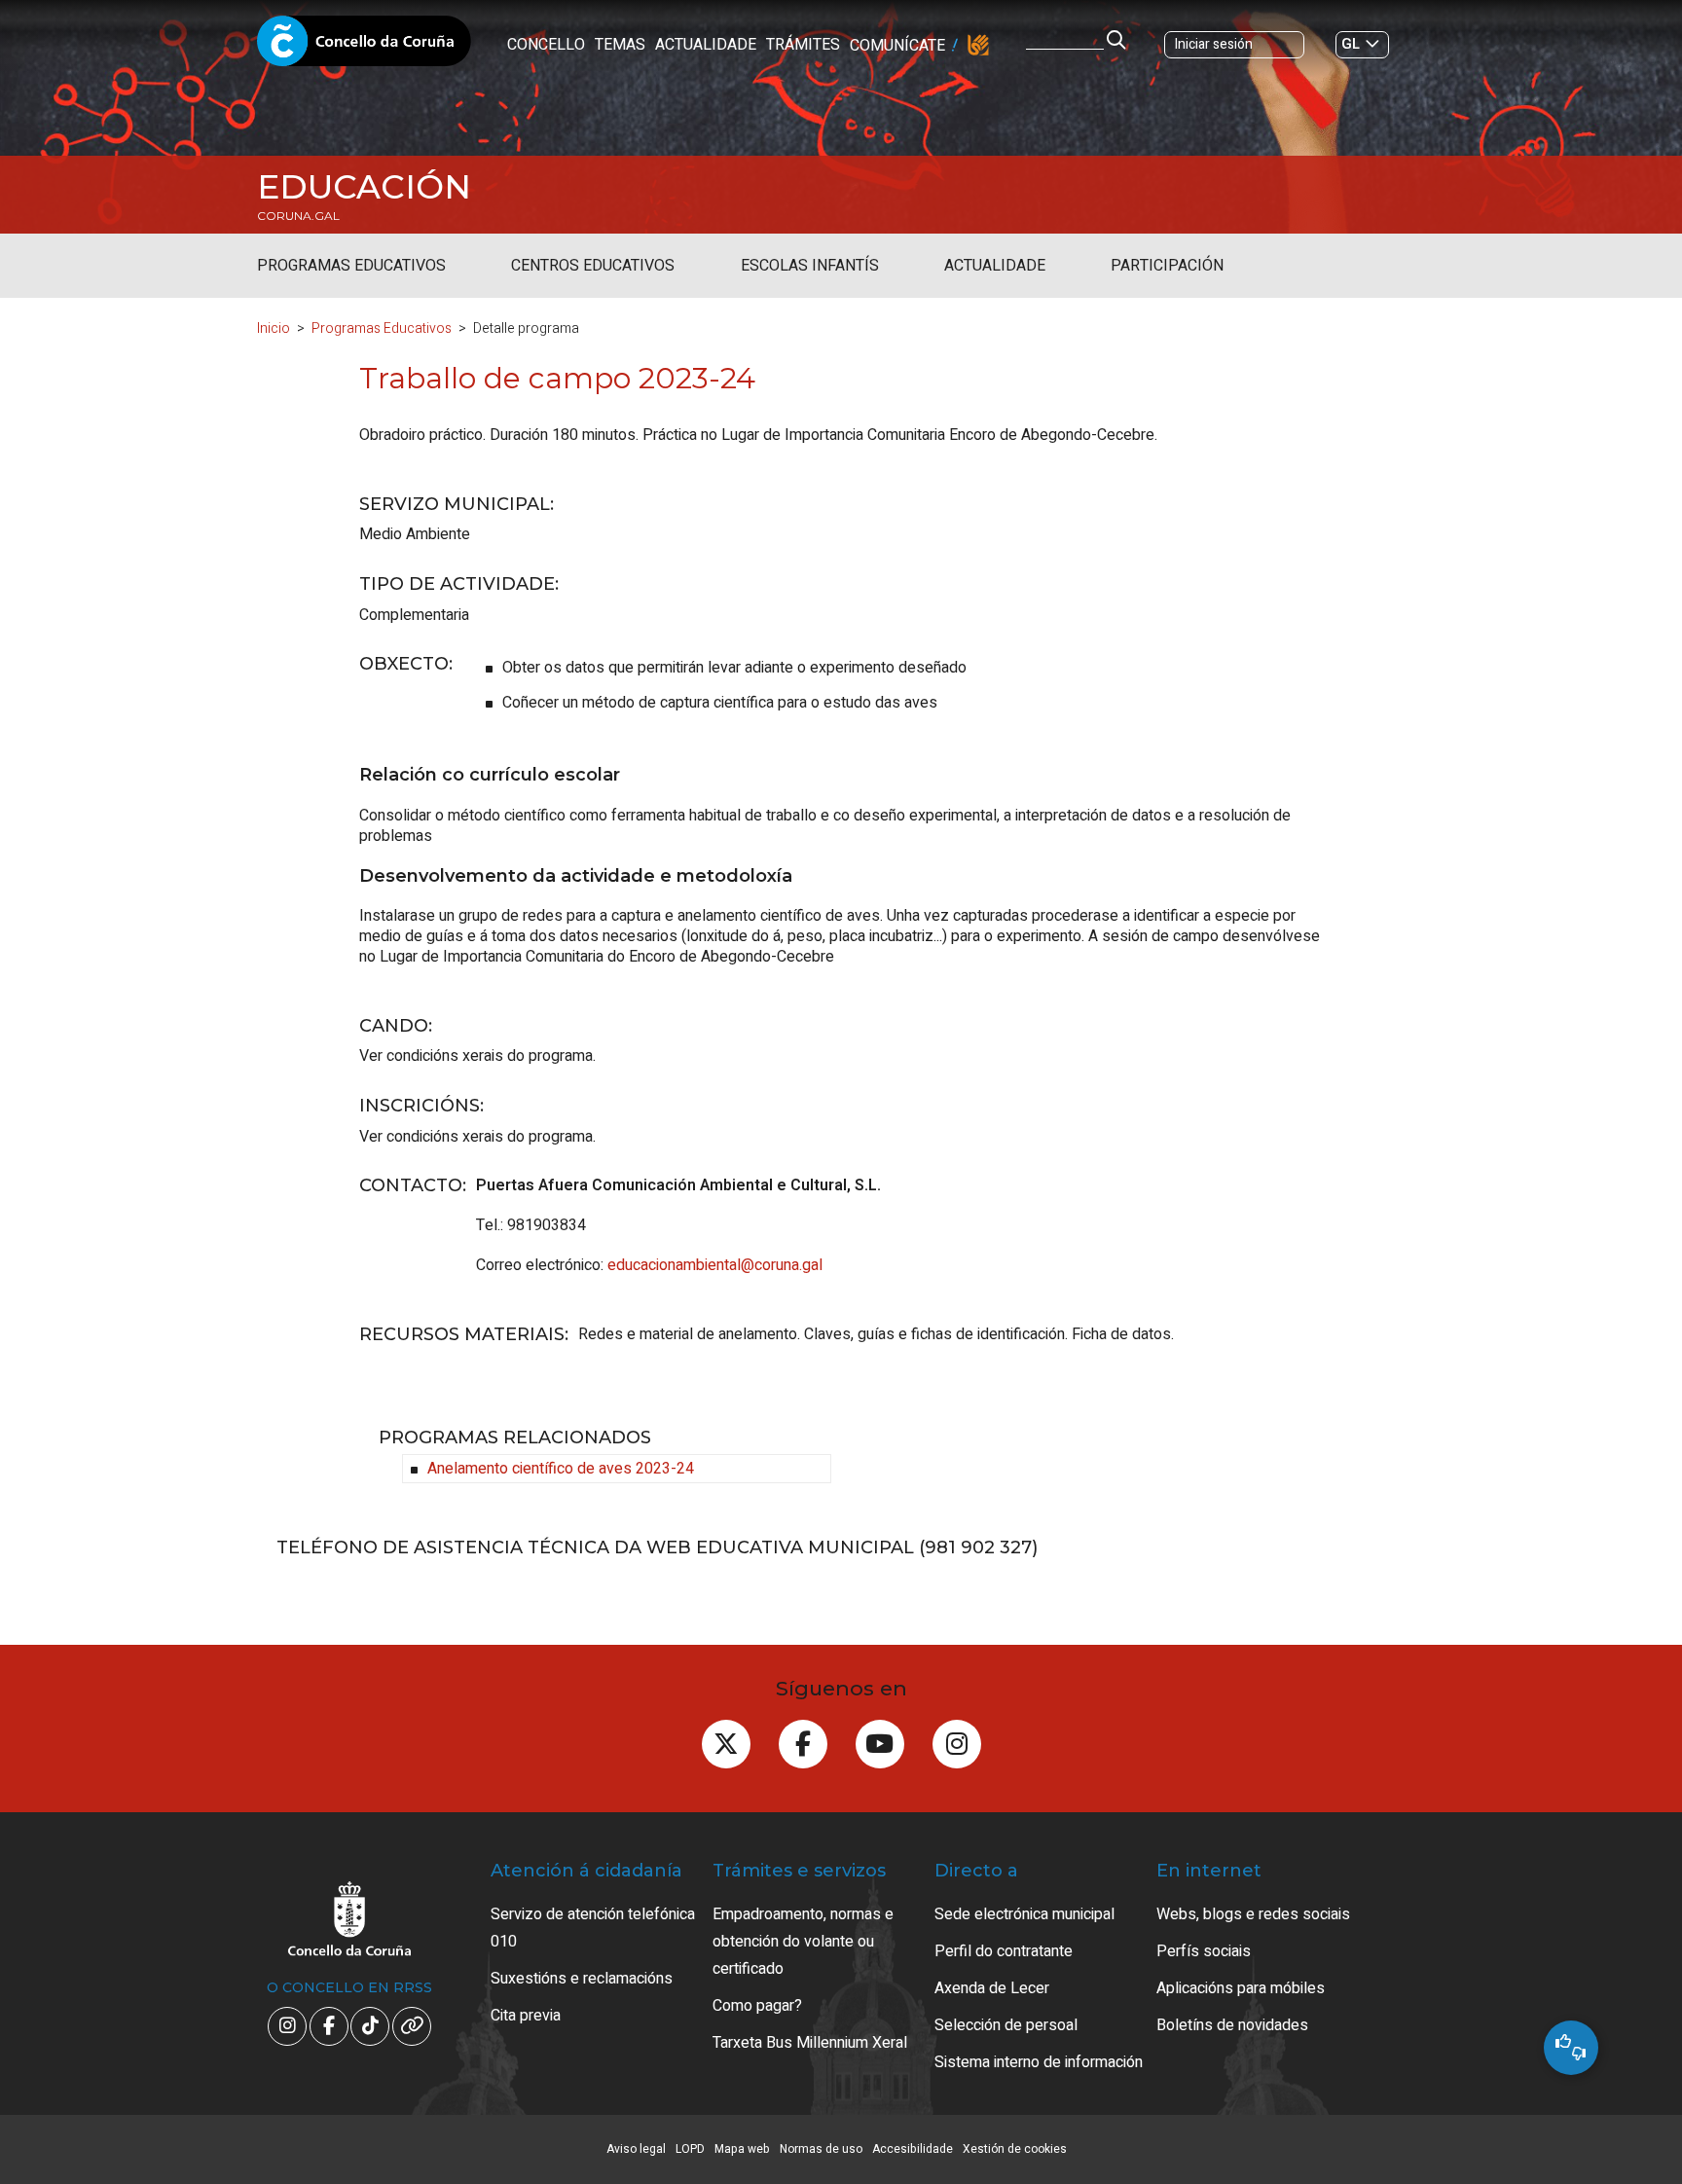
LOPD (690, 2149)
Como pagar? (757, 2006)
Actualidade (706, 45)
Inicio (274, 328)
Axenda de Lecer (992, 1988)
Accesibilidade (913, 2149)
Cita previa (526, 2016)
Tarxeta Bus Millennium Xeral (810, 2043)
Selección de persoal (1006, 2025)
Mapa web (742, 2149)
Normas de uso (821, 2149)
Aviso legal (636, 2149)
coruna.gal (298, 216)
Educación (364, 187)
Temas (620, 45)
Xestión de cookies (1015, 2149)
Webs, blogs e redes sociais (1253, 1914)
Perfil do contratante (1004, 1951)
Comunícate (897, 46)
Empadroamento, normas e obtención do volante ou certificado (803, 1942)
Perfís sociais (1204, 1951)
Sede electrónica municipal (1024, 1914)
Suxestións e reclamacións (582, 1979)
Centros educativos (593, 266)
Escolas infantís (810, 266)
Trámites (803, 45)
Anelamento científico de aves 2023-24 (561, 1469)
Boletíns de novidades (1232, 2025)
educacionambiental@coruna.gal (715, 1265)
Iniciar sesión (1214, 44)
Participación (1167, 266)
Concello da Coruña (364, 47)
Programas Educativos (351, 266)
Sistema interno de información (1039, 2062)
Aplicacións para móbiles (1241, 1988)
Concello (546, 45)
